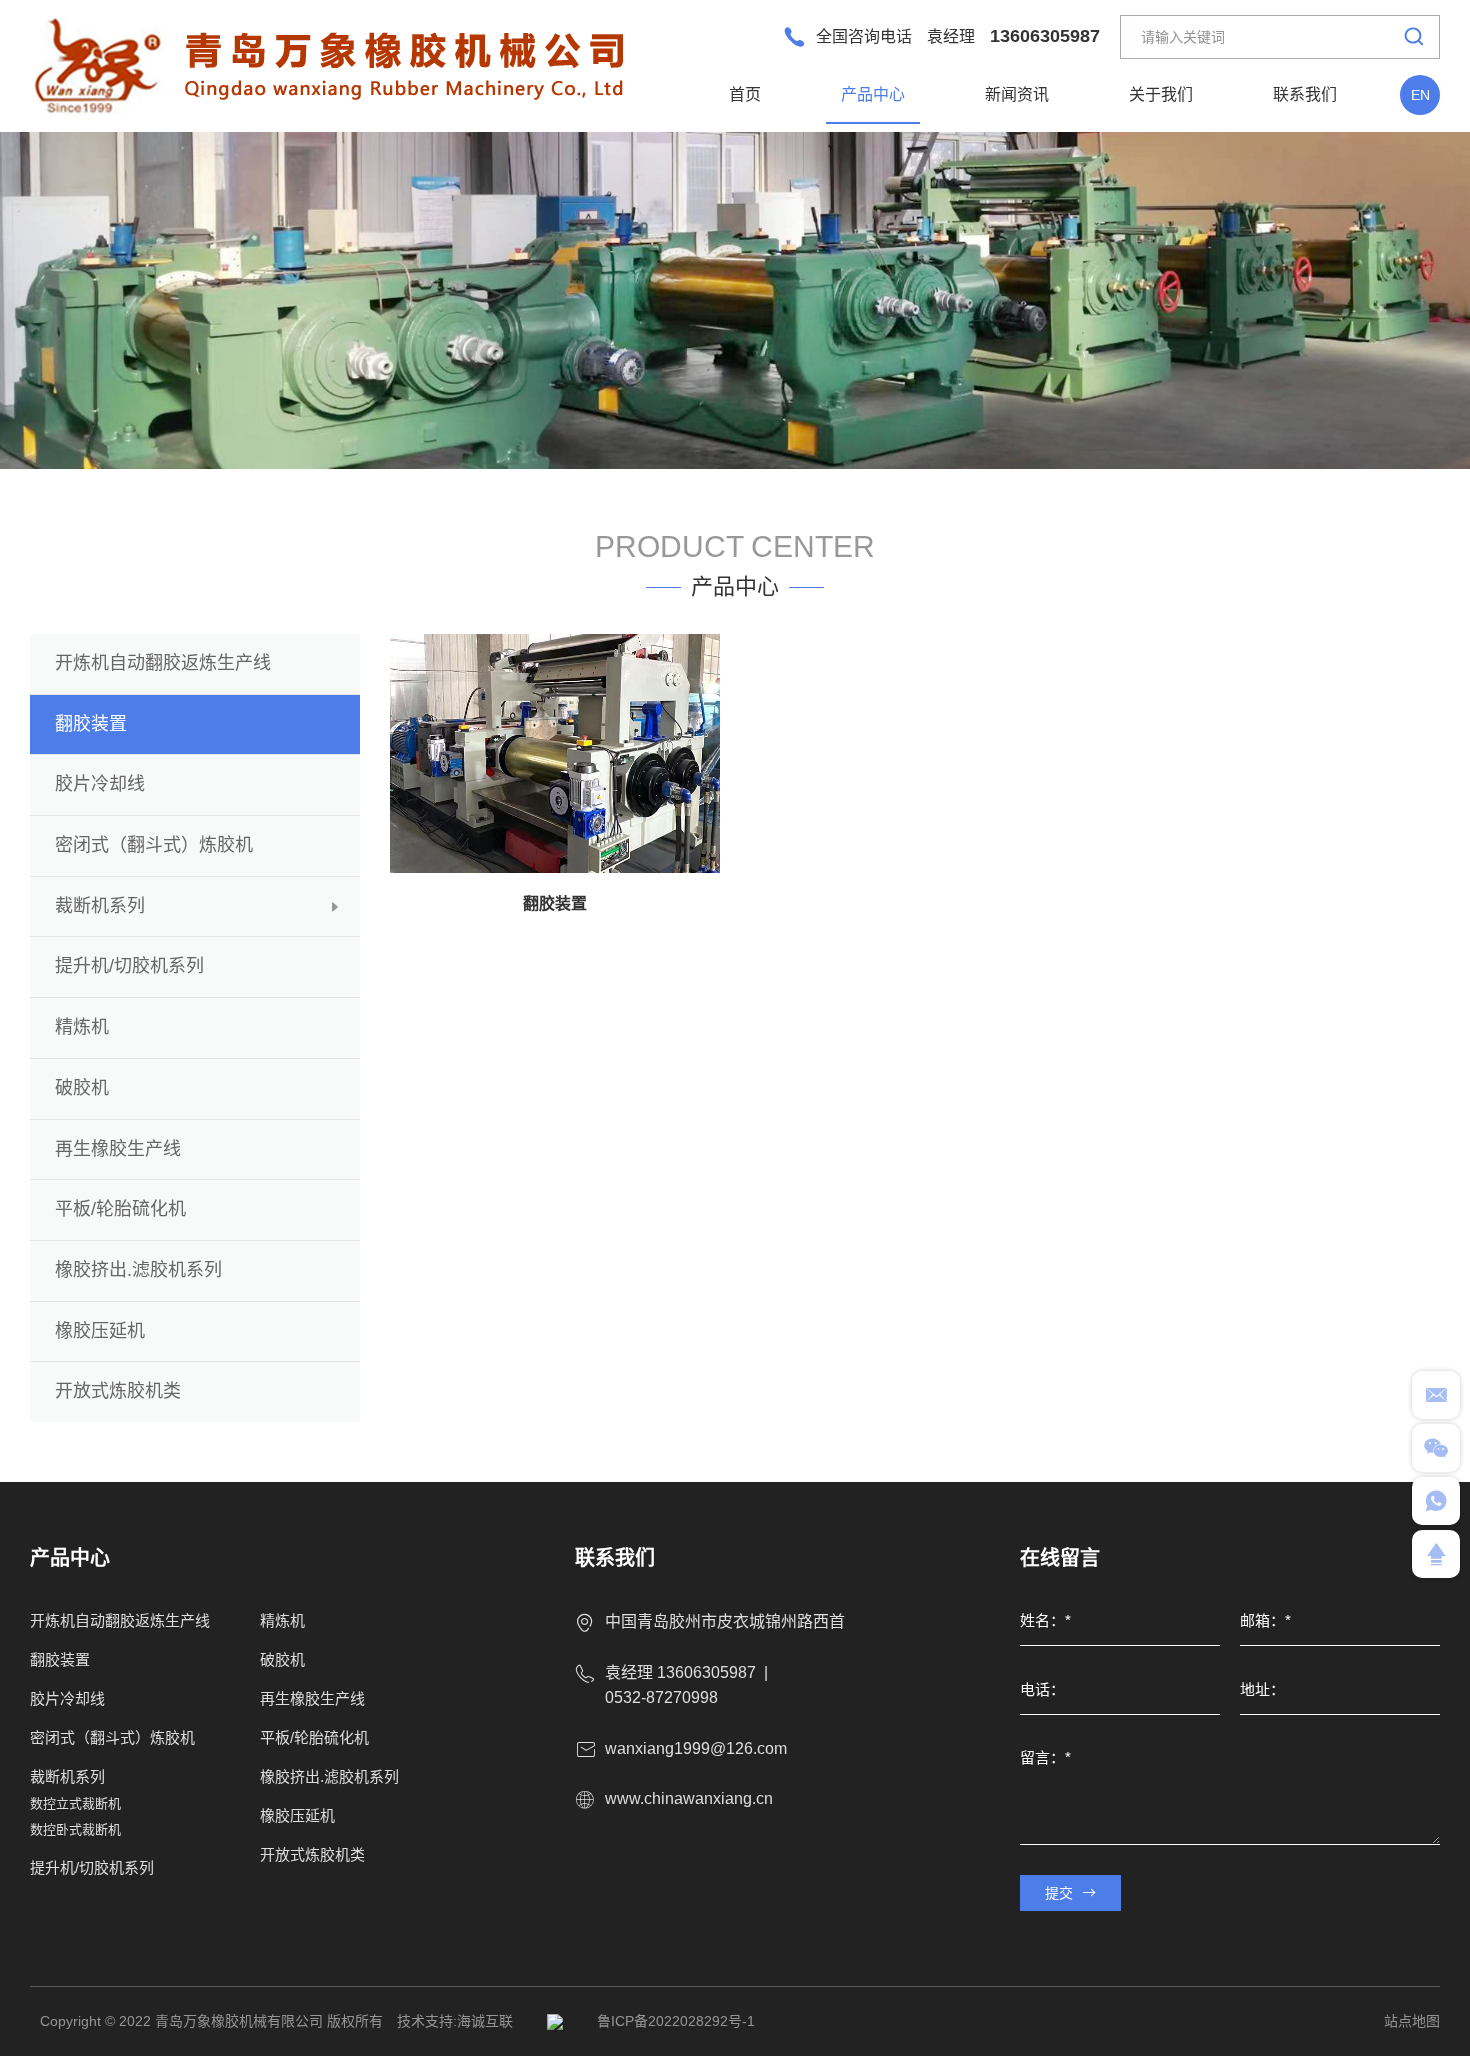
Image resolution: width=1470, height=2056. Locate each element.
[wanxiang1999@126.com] (1436, 1395)
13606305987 (1045, 36)
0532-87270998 (661, 1697)
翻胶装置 (555, 903)
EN (1420, 95)
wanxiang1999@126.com (696, 1748)
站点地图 (1412, 2021)
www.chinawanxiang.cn (689, 1798)
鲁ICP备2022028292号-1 (676, 2021)
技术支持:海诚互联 (455, 2021)
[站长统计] (555, 2021)
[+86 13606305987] (1436, 1501)
